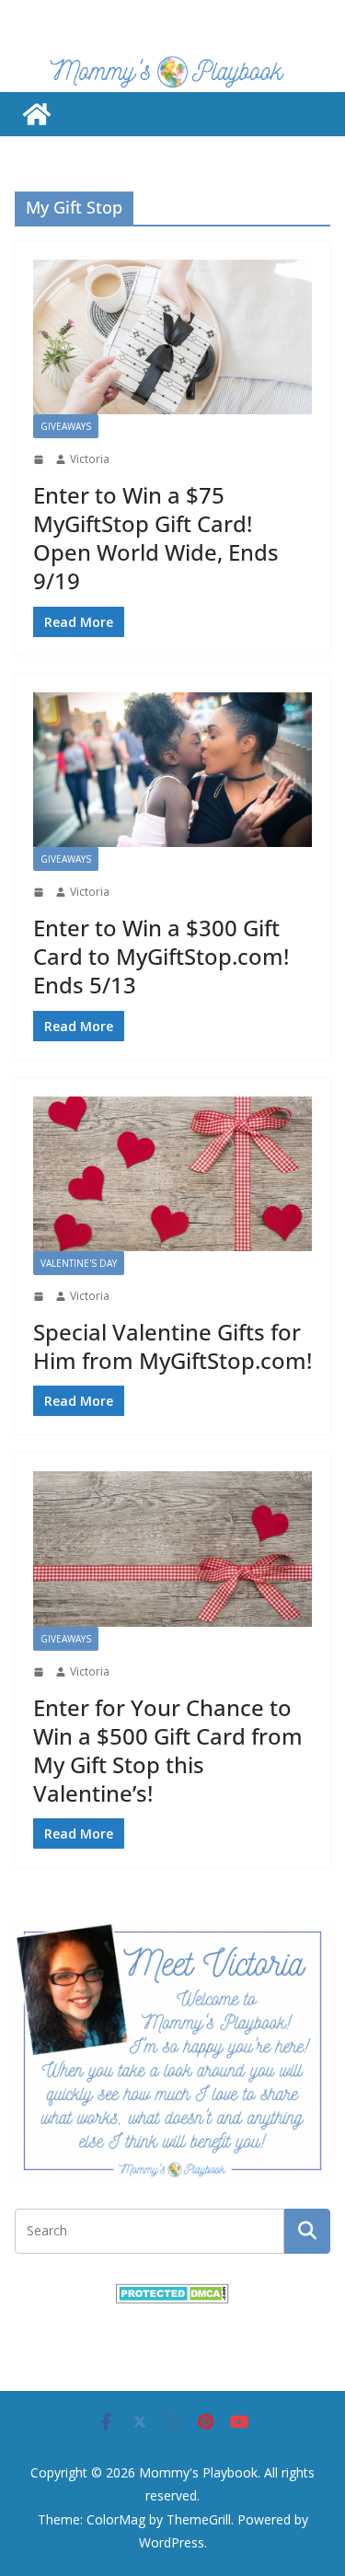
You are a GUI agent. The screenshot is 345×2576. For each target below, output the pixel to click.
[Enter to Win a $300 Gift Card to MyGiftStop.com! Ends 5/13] (172, 770)
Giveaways (66, 426)
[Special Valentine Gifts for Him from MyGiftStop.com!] (172, 1174)
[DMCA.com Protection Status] (172, 2295)
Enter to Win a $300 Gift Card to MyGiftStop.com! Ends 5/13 (161, 956)
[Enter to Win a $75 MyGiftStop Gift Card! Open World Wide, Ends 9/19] (172, 337)
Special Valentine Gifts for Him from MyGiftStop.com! (172, 1346)
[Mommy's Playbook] (37, 114)
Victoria (90, 459)
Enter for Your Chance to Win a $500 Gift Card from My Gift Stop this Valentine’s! (168, 1751)
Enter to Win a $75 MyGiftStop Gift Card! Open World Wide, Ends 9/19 (156, 538)
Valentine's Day (79, 1263)
